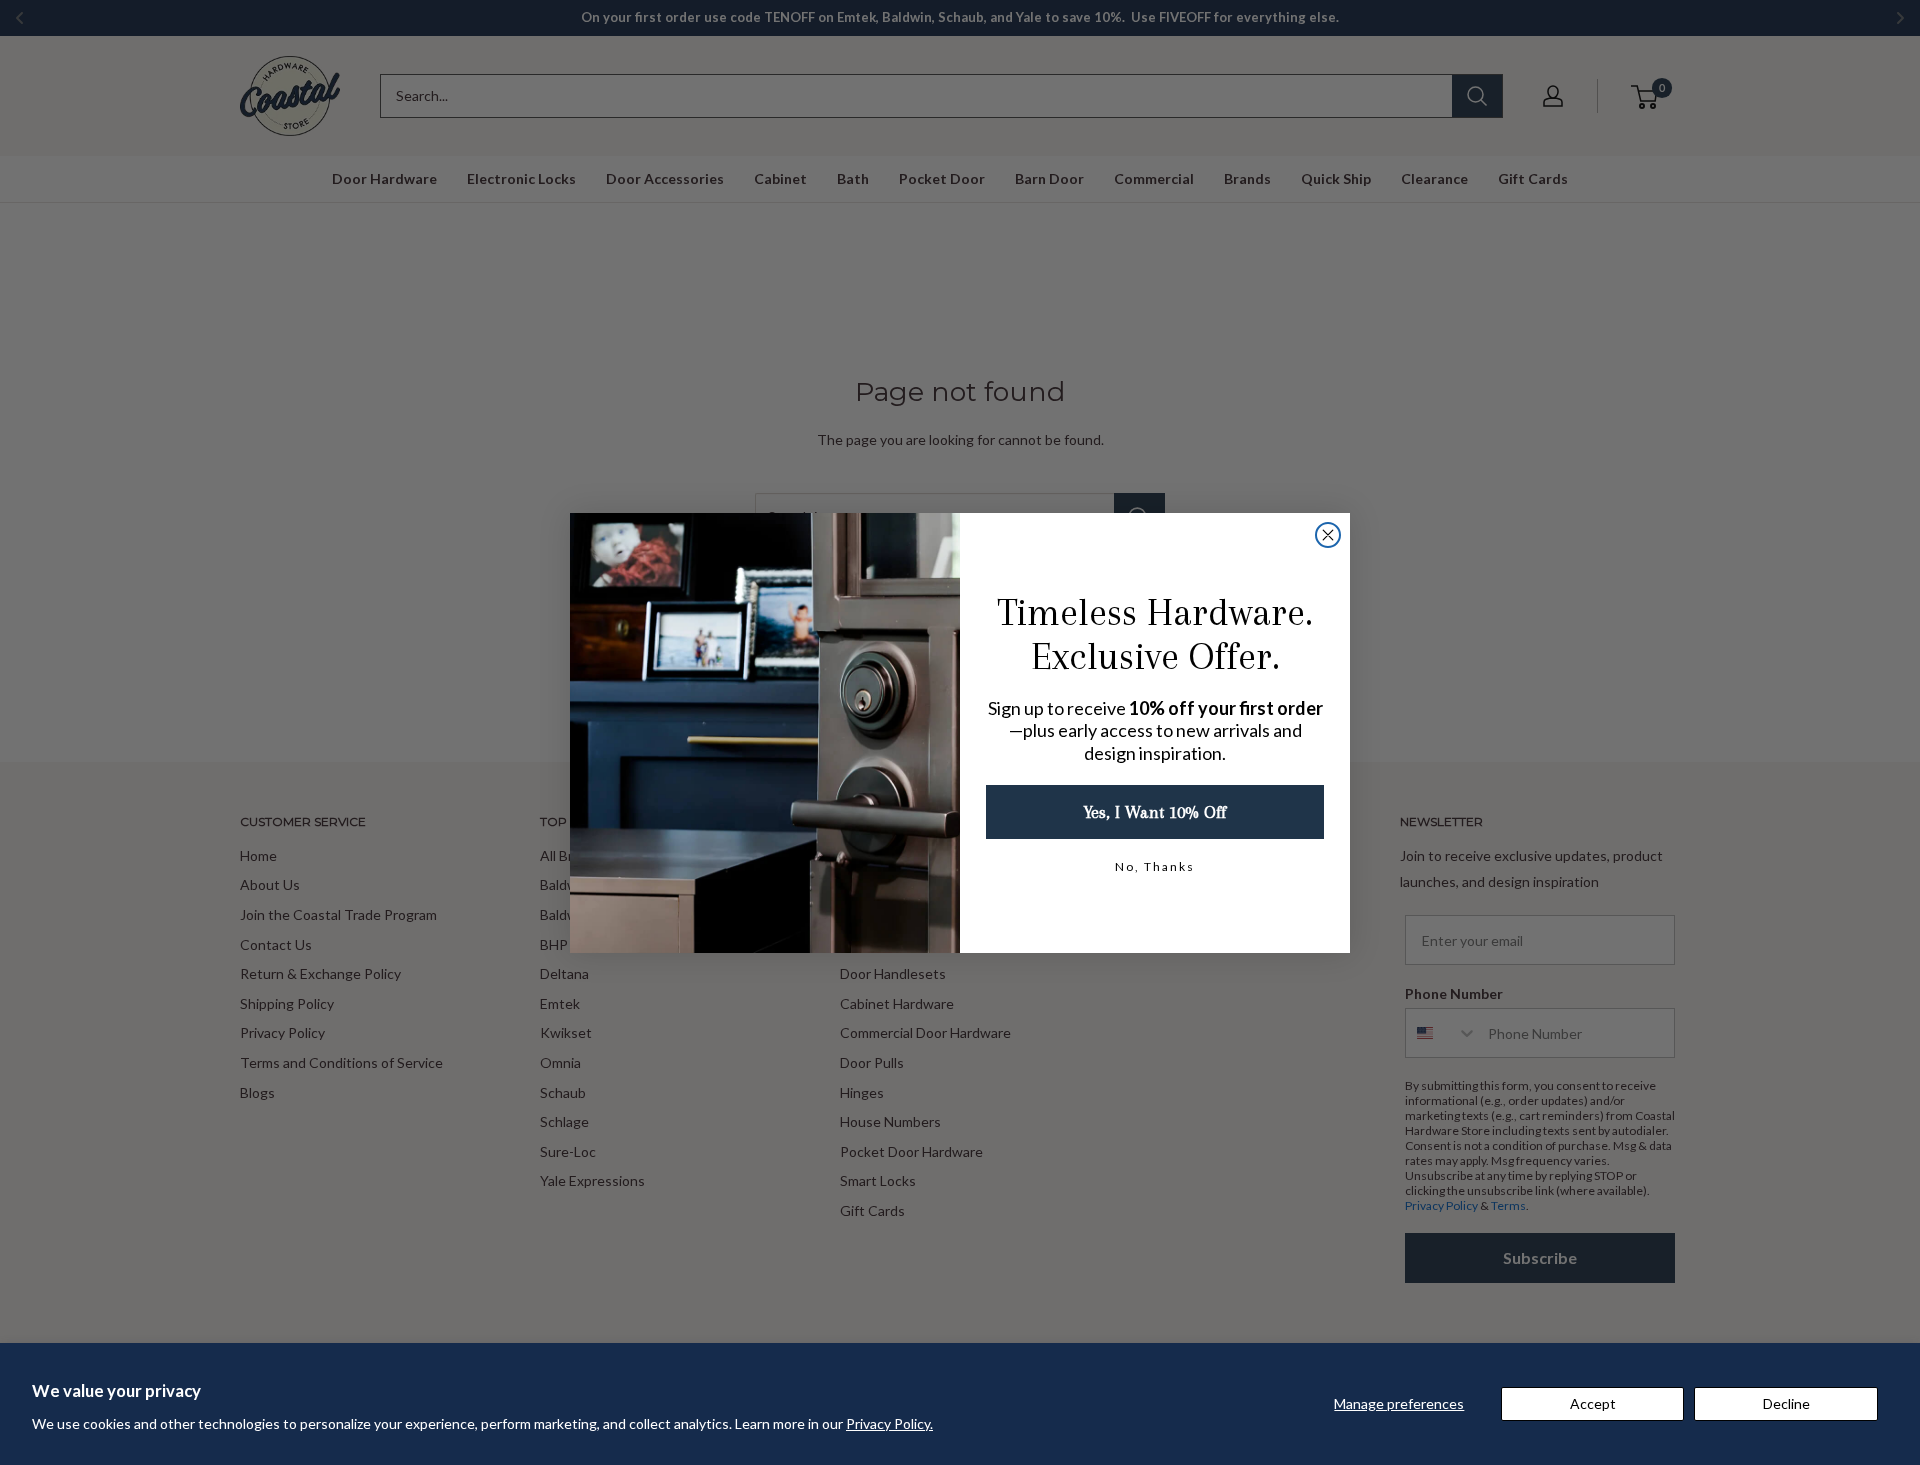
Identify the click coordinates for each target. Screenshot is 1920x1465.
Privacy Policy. (889, 1423)
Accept (1593, 1403)
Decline (1786, 1403)
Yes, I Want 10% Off (1155, 812)
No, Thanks (1155, 866)
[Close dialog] (1328, 535)
